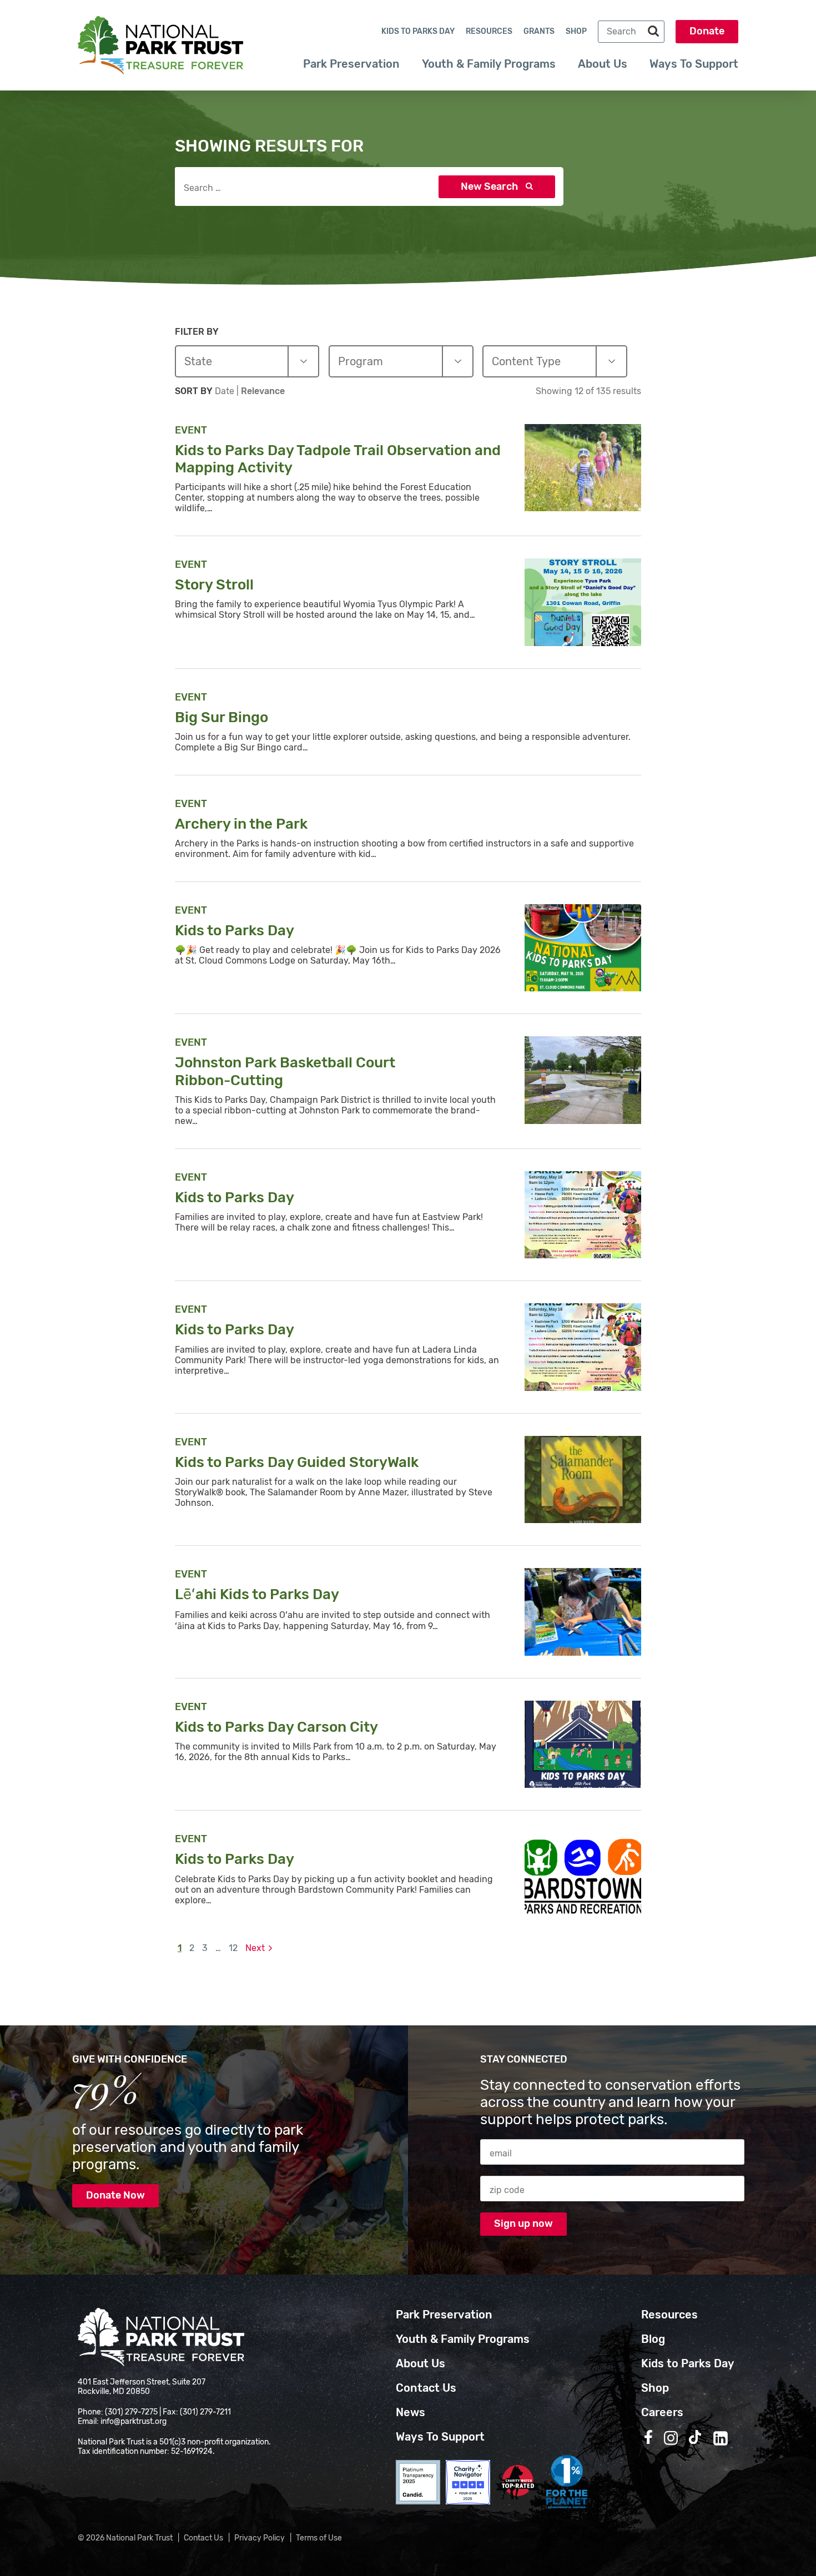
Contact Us (426, 2388)
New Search (490, 186)
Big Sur (223, 717)
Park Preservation (351, 64)
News (410, 2412)
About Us (603, 64)
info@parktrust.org (134, 2421)
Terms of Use (319, 2538)
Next (255, 1948)
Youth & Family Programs (489, 64)
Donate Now (115, 2195)
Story (216, 585)
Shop (576, 31)
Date (226, 391)
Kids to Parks (236, 931)
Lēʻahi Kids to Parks (258, 1594)
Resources (489, 31)
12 (233, 1948)
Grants (539, 31)
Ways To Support (694, 64)
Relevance (263, 391)
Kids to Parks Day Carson (278, 1727)
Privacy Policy (260, 2538)
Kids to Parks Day (418, 31)
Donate (707, 31)
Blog (653, 2339)
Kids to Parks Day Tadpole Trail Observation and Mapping (338, 459)
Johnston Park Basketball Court (285, 1071)
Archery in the (243, 824)
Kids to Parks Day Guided (298, 1462)
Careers (662, 2412)
